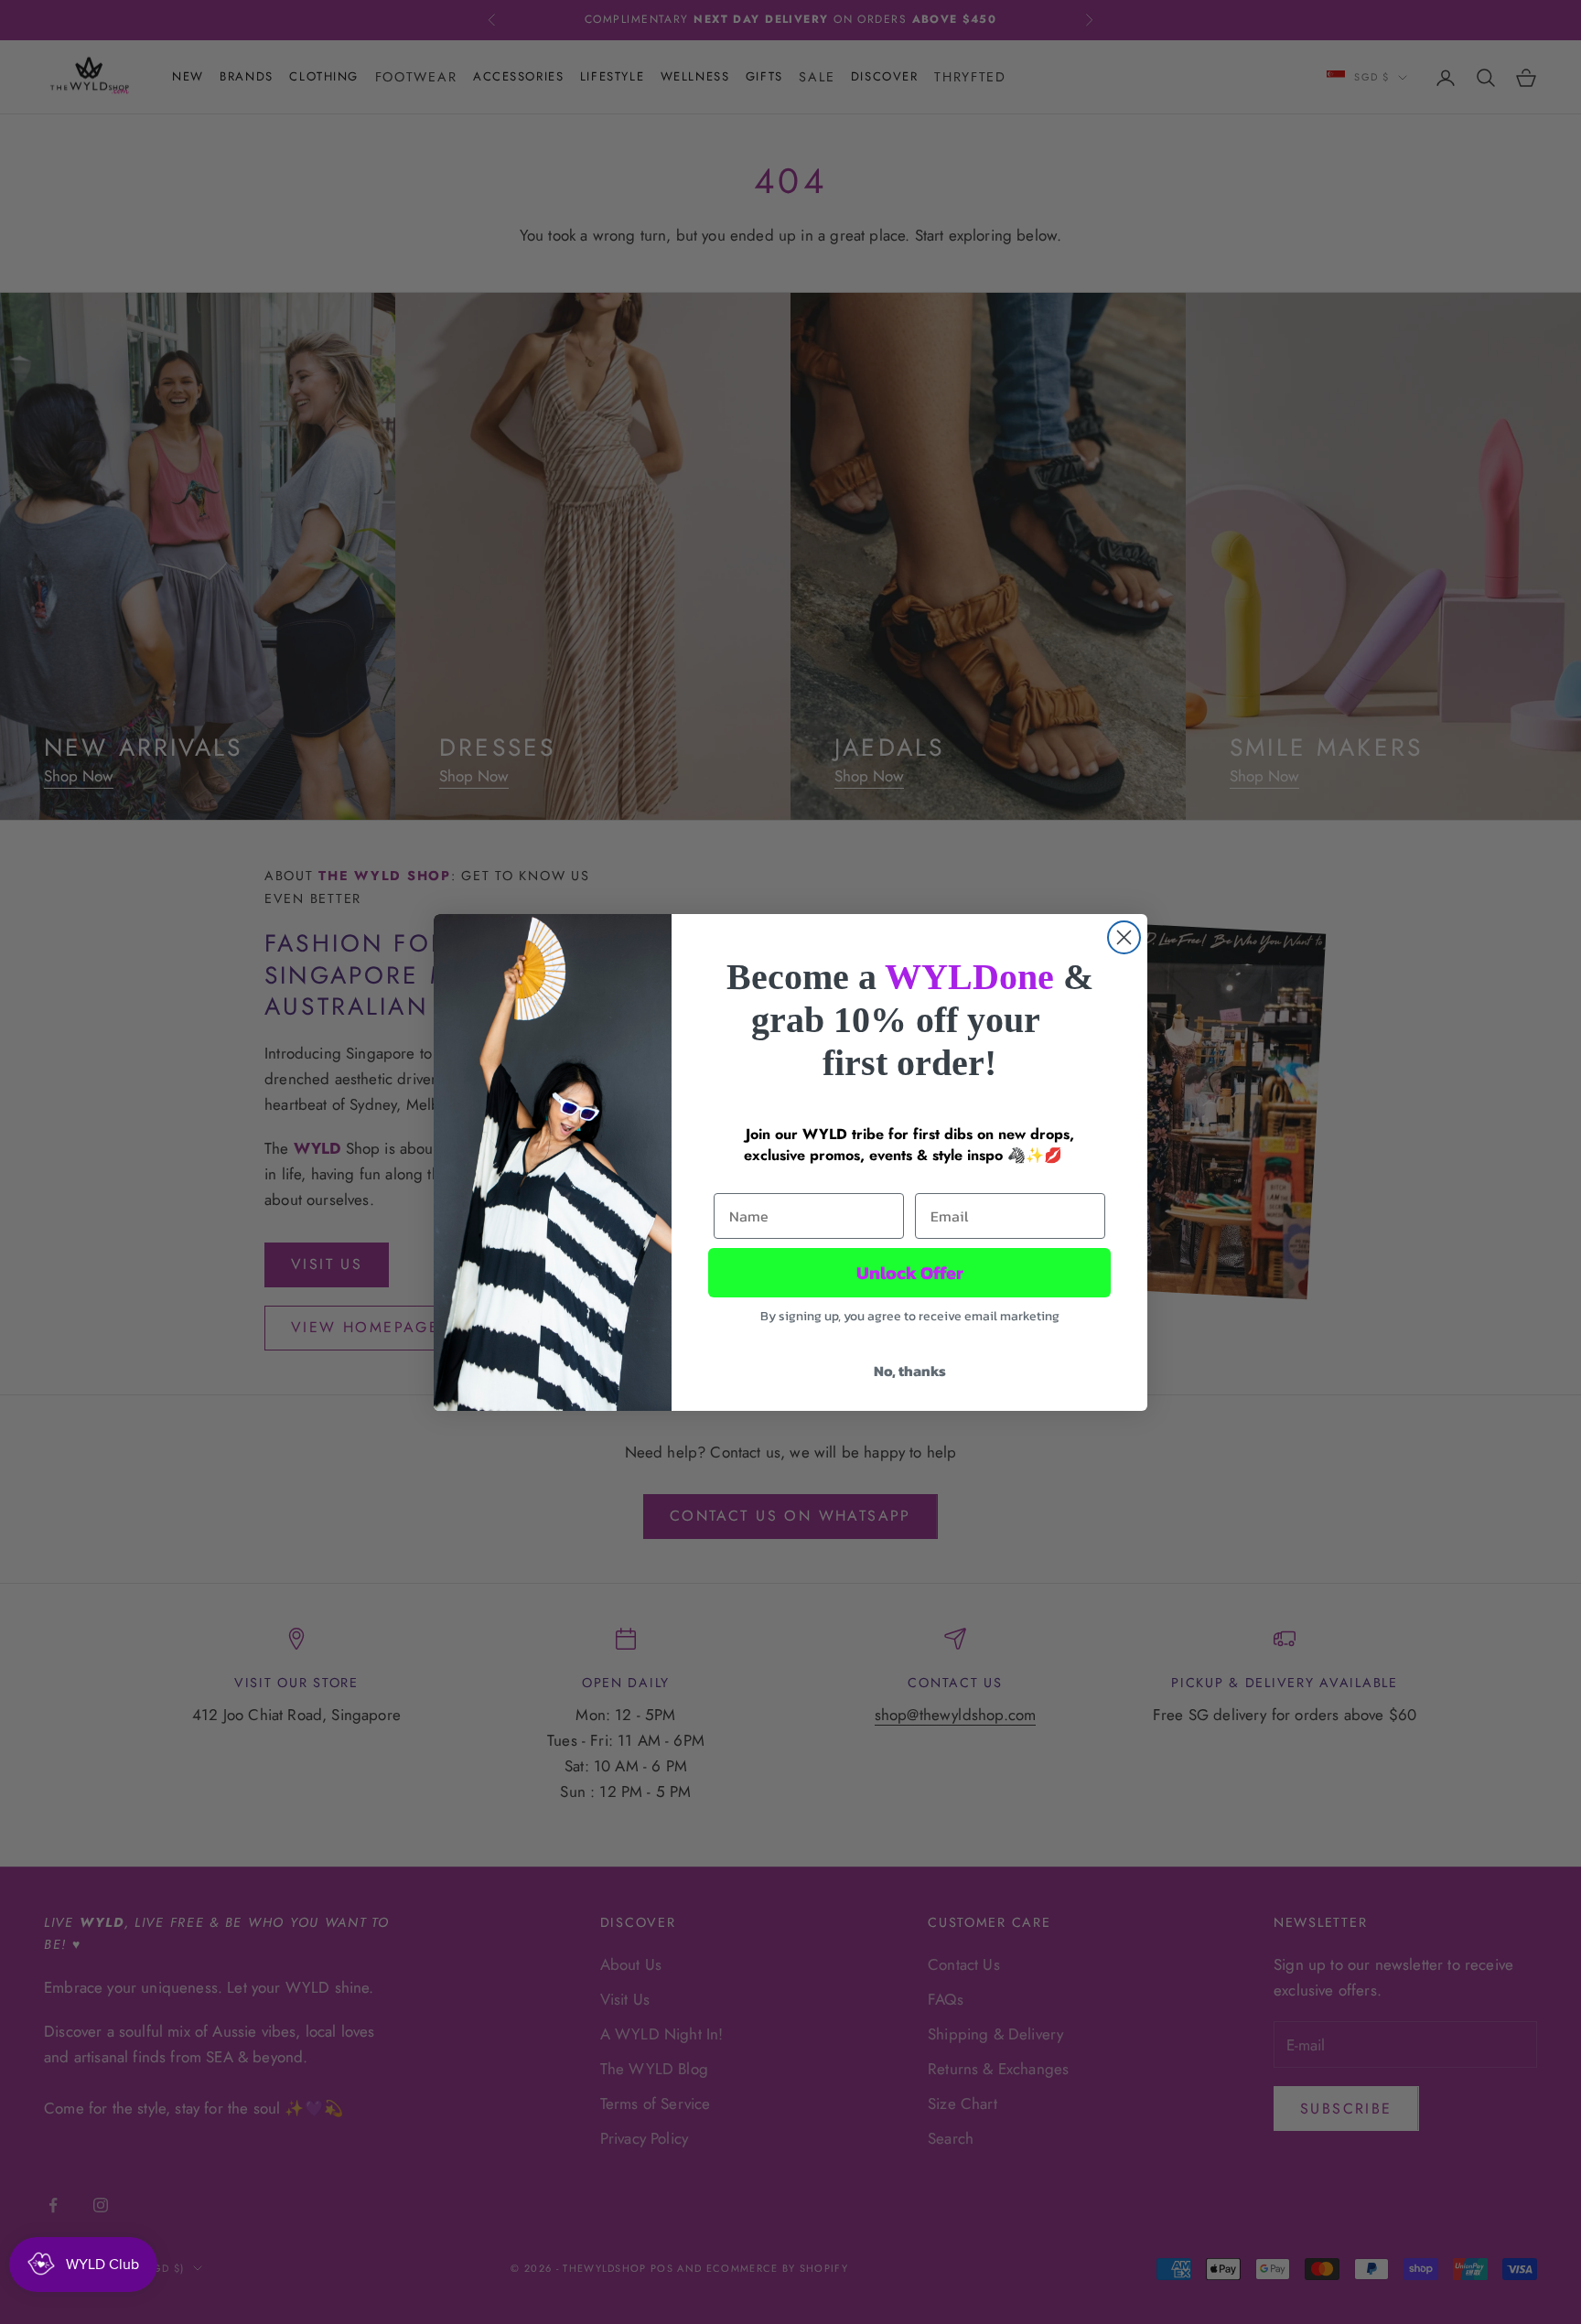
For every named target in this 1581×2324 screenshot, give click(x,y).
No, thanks (910, 1371)
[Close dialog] (1124, 937)
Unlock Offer (910, 1273)
